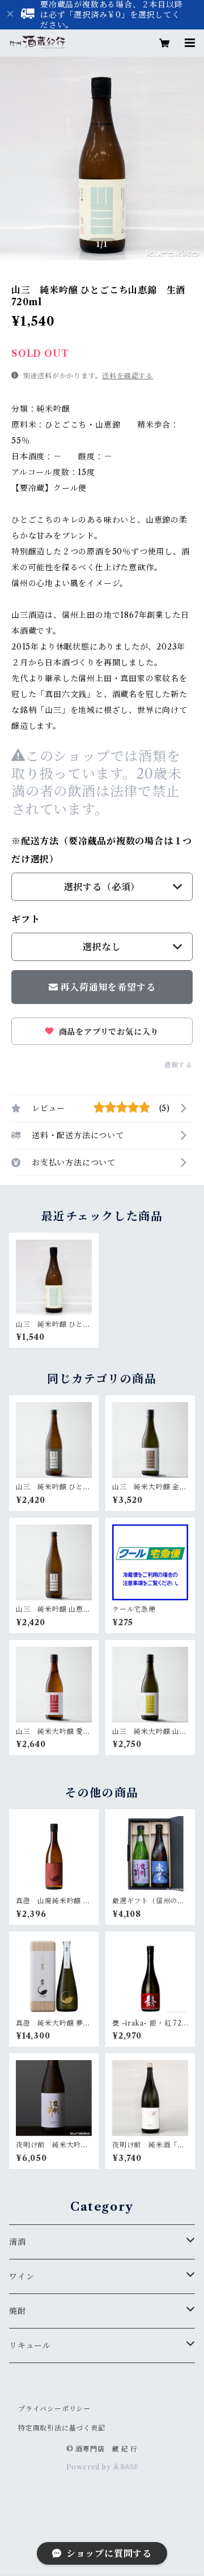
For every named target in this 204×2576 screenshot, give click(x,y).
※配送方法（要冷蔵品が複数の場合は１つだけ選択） (102, 850)
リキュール (30, 2346)
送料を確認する (127, 376)
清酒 (18, 2242)
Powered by (90, 2467)
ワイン (22, 2276)
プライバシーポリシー (54, 2409)
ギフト (25, 919)
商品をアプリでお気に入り (107, 1032)
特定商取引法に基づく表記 (62, 2428)
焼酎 (18, 2311)
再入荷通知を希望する (108, 987)
